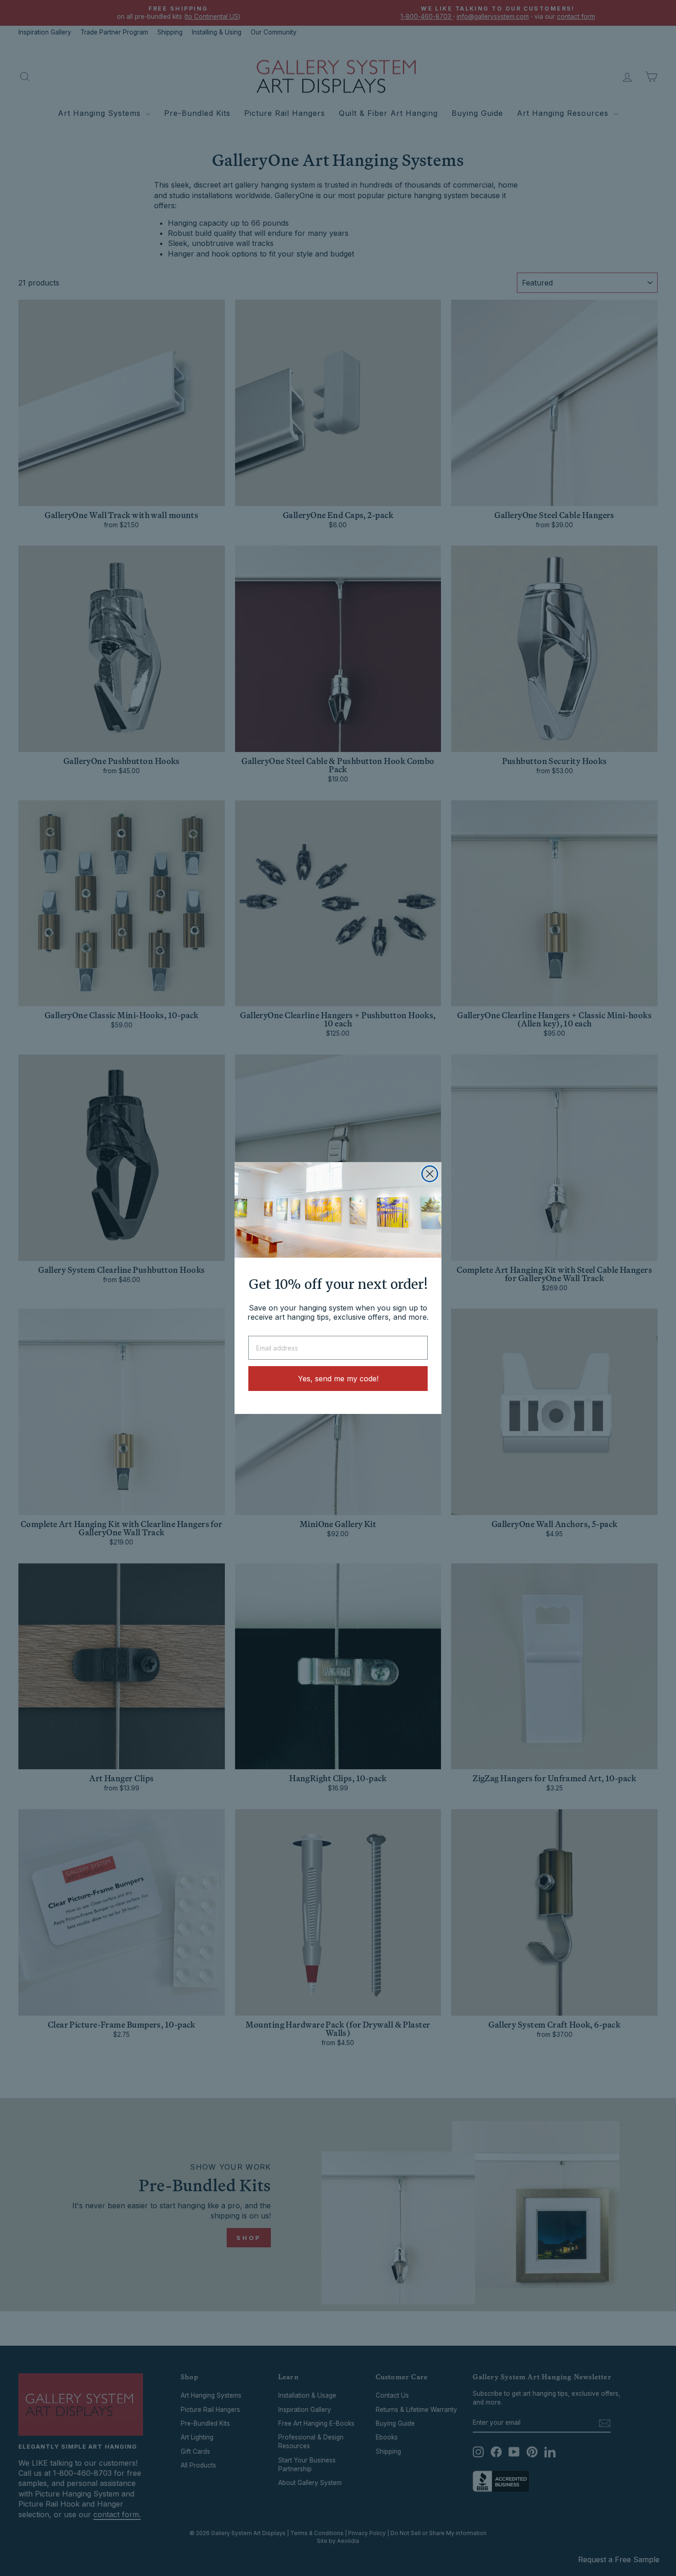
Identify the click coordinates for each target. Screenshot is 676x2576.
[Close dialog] (430, 1174)
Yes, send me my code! (338, 1379)
